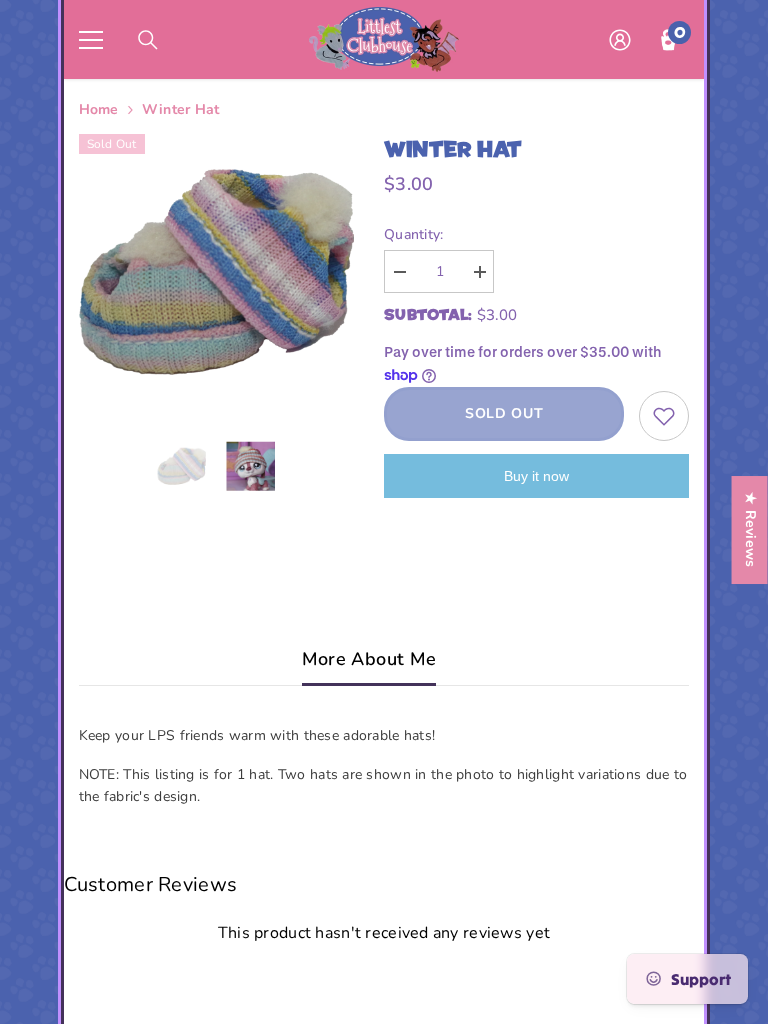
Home (99, 109)
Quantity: (414, 234)
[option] (217, 272)
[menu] (91, 40)
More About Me (369, 659)
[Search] (148, 40)
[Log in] (620, 40)
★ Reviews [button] (750, 530)
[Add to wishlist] (664, 416)
